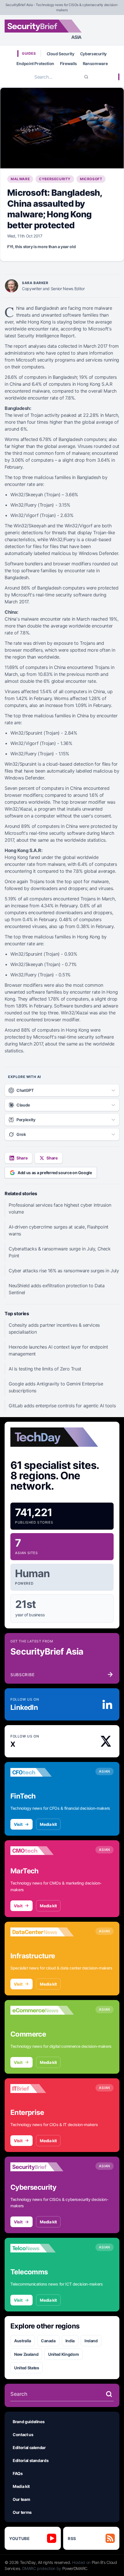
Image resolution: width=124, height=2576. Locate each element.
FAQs (18, 2473)
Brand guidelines (29, 2422)
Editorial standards (31, 2460)
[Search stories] (109, 2394)
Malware (20, 179)
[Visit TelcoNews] (42, 2248)
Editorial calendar (29, 2447)
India (70, 2341)
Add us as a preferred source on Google (55, 1173)
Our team (21, 2499)
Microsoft (91, 179)
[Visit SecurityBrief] (42, 2167)
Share (22, 1158)
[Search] (86, 77)
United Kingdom (63, 2354)
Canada (48, 2341)
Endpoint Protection (35, 63)
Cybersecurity (93, 54)
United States (27, 2368)
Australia (23, 2341)
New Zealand (26, 2354)
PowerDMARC (75, 2568)
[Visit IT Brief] (42, 2089)
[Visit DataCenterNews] (42, 1932)
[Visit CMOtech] (42, 1851)
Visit (18, 1824)
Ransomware (95, 63)
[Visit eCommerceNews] (42, 2010)
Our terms (22, 2512)
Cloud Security (61, 54)
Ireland (91, 2341)
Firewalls (68, 63)
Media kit (48, 1824)
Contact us (23, 2435)
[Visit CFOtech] (42, 1772)
